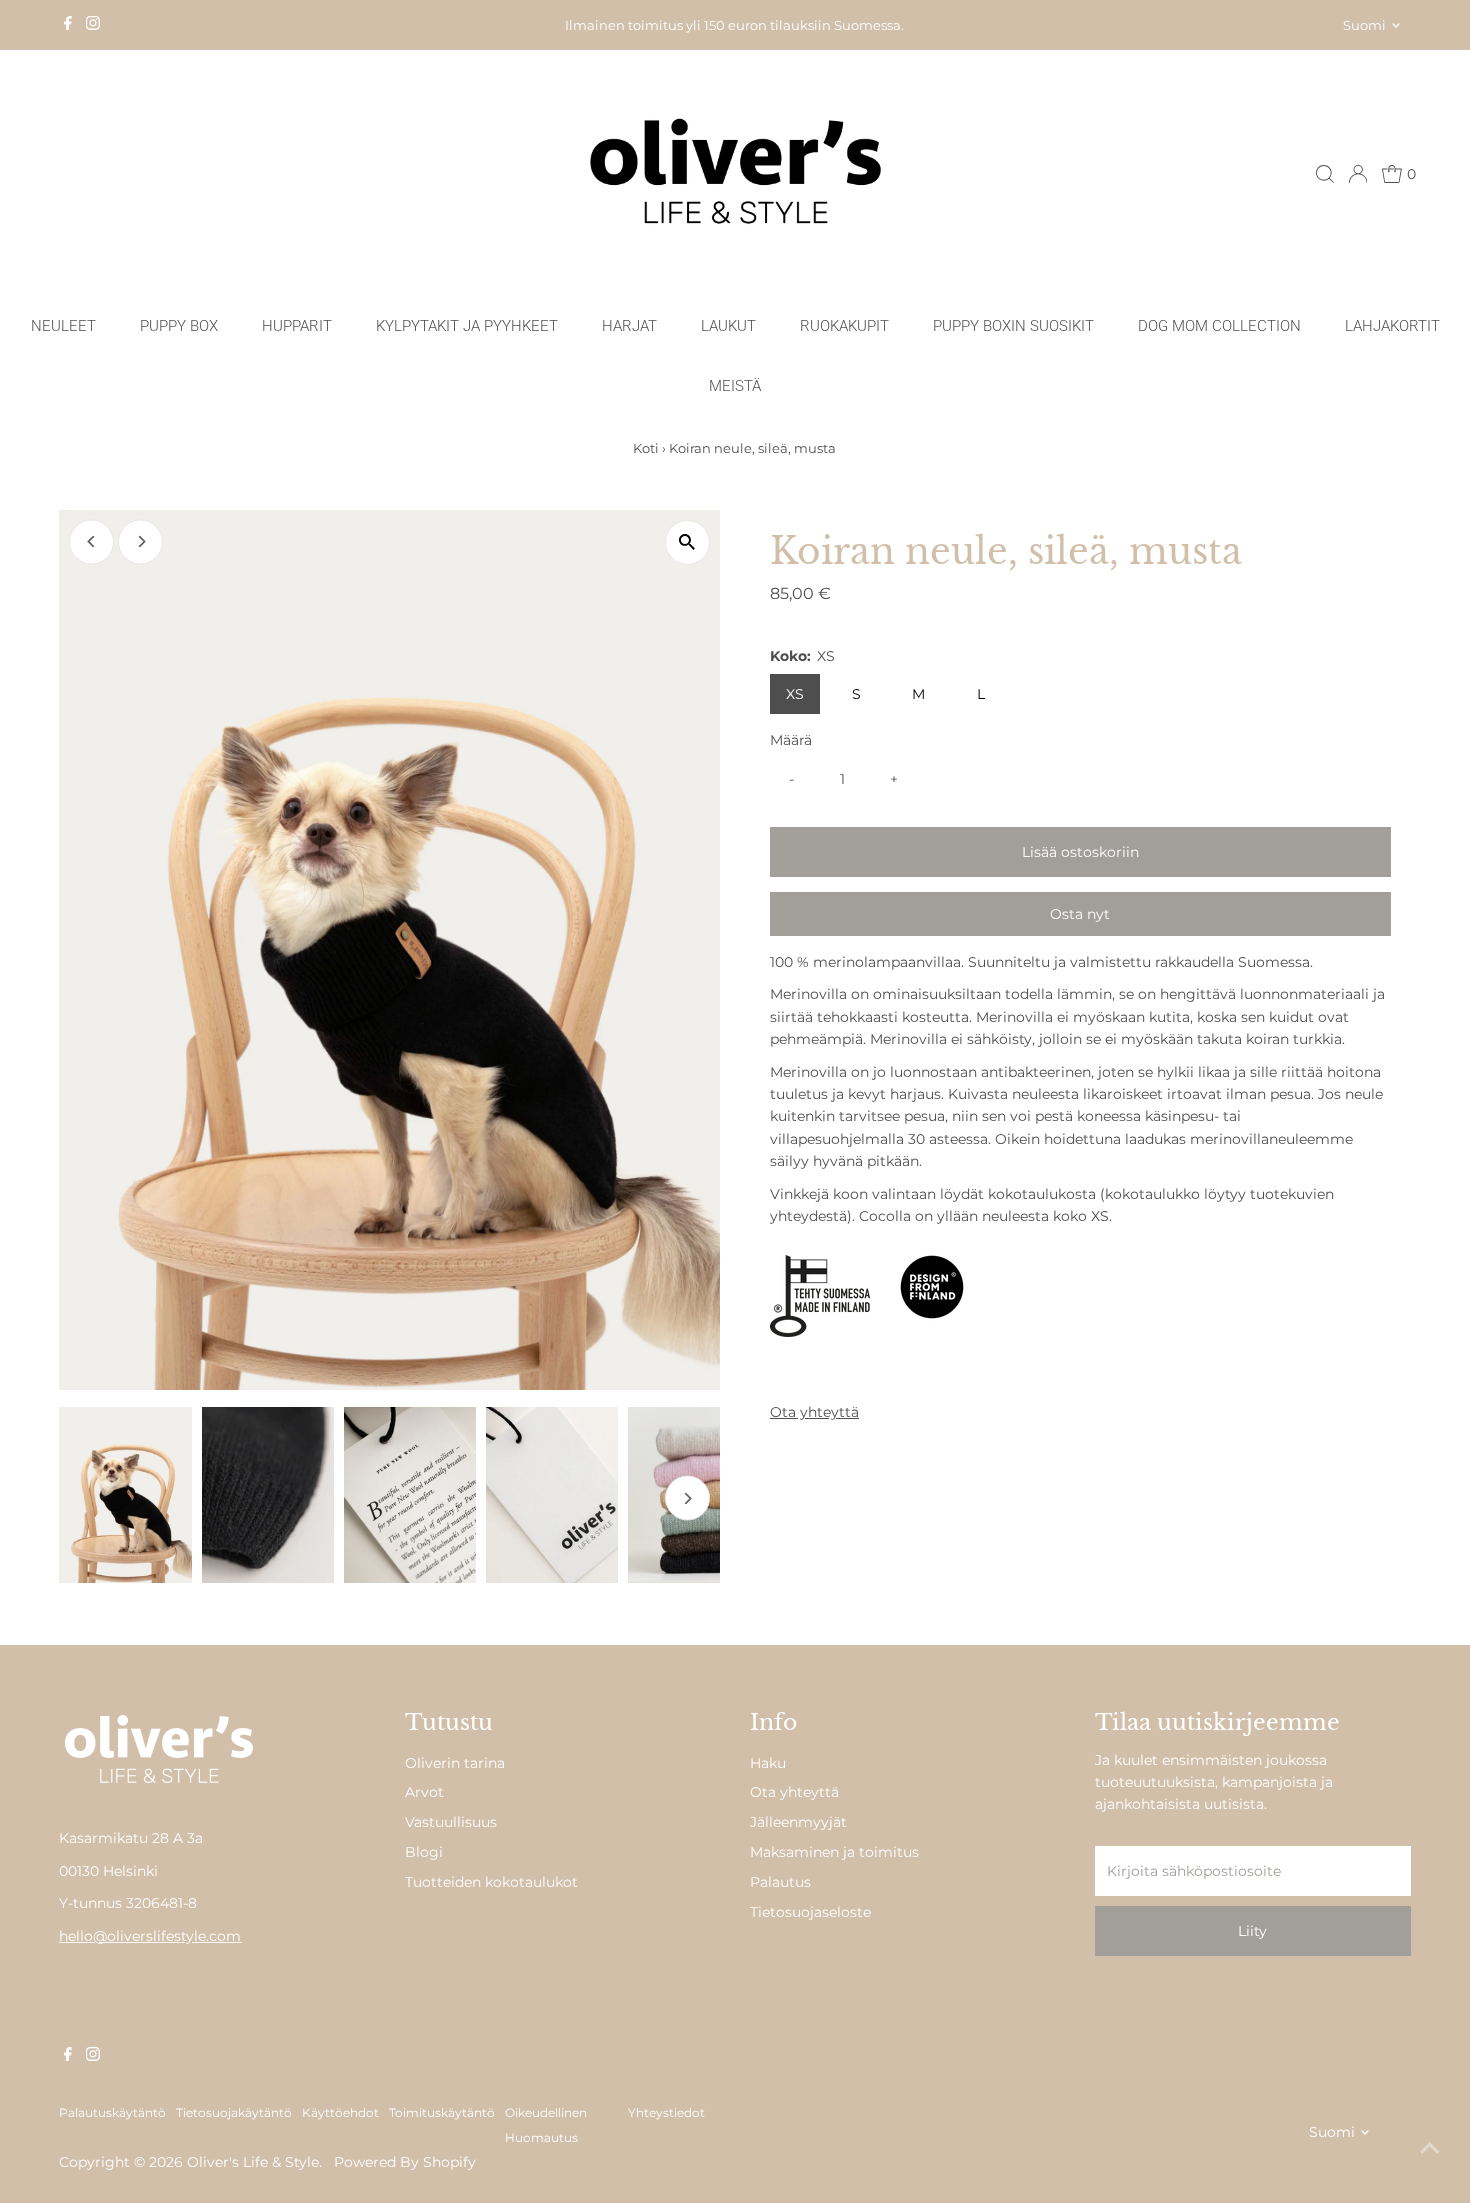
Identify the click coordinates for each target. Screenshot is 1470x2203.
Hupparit (297, 326)
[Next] (140, 541)
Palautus (780, 1882)
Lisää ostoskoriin (1080, 852)
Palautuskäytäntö (112, 2113)
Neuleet (63, 326)
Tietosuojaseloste (810, 1912)
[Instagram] (93, 25)
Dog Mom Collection (1219, 326)
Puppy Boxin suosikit (1013, 326)
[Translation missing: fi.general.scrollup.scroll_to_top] (1430, 2148)
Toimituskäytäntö (442, 2113)
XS (795, 694)
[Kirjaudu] (1358, 174)
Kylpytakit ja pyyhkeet (467, 326)
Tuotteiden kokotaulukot (491, 1882)
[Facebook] (68, 25)
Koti (646, 448)
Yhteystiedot (666, 2113)
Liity (1252, 1931)
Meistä (735, 386)
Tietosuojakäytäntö (234, 2113)
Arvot (424, 1792)
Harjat (629, 326)
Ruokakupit (844, 326)
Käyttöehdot (340, 2113)
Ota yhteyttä (814, 1412)
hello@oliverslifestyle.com (150, 1936)
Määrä (791, 740)
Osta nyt (1080, 914)
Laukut (728, 326)
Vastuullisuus (451, 1822)
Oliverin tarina (455, 1763)
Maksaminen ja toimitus (834, 1852)
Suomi (1364, 25)
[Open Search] (1325, 174)
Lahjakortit (1392, 326)
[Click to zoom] (687, 542)
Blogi (424, 1852)
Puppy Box (179, 326)
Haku (768, 1763)
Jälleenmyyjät (798, 1822)
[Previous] (91, 541)
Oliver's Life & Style (253, 2162)
